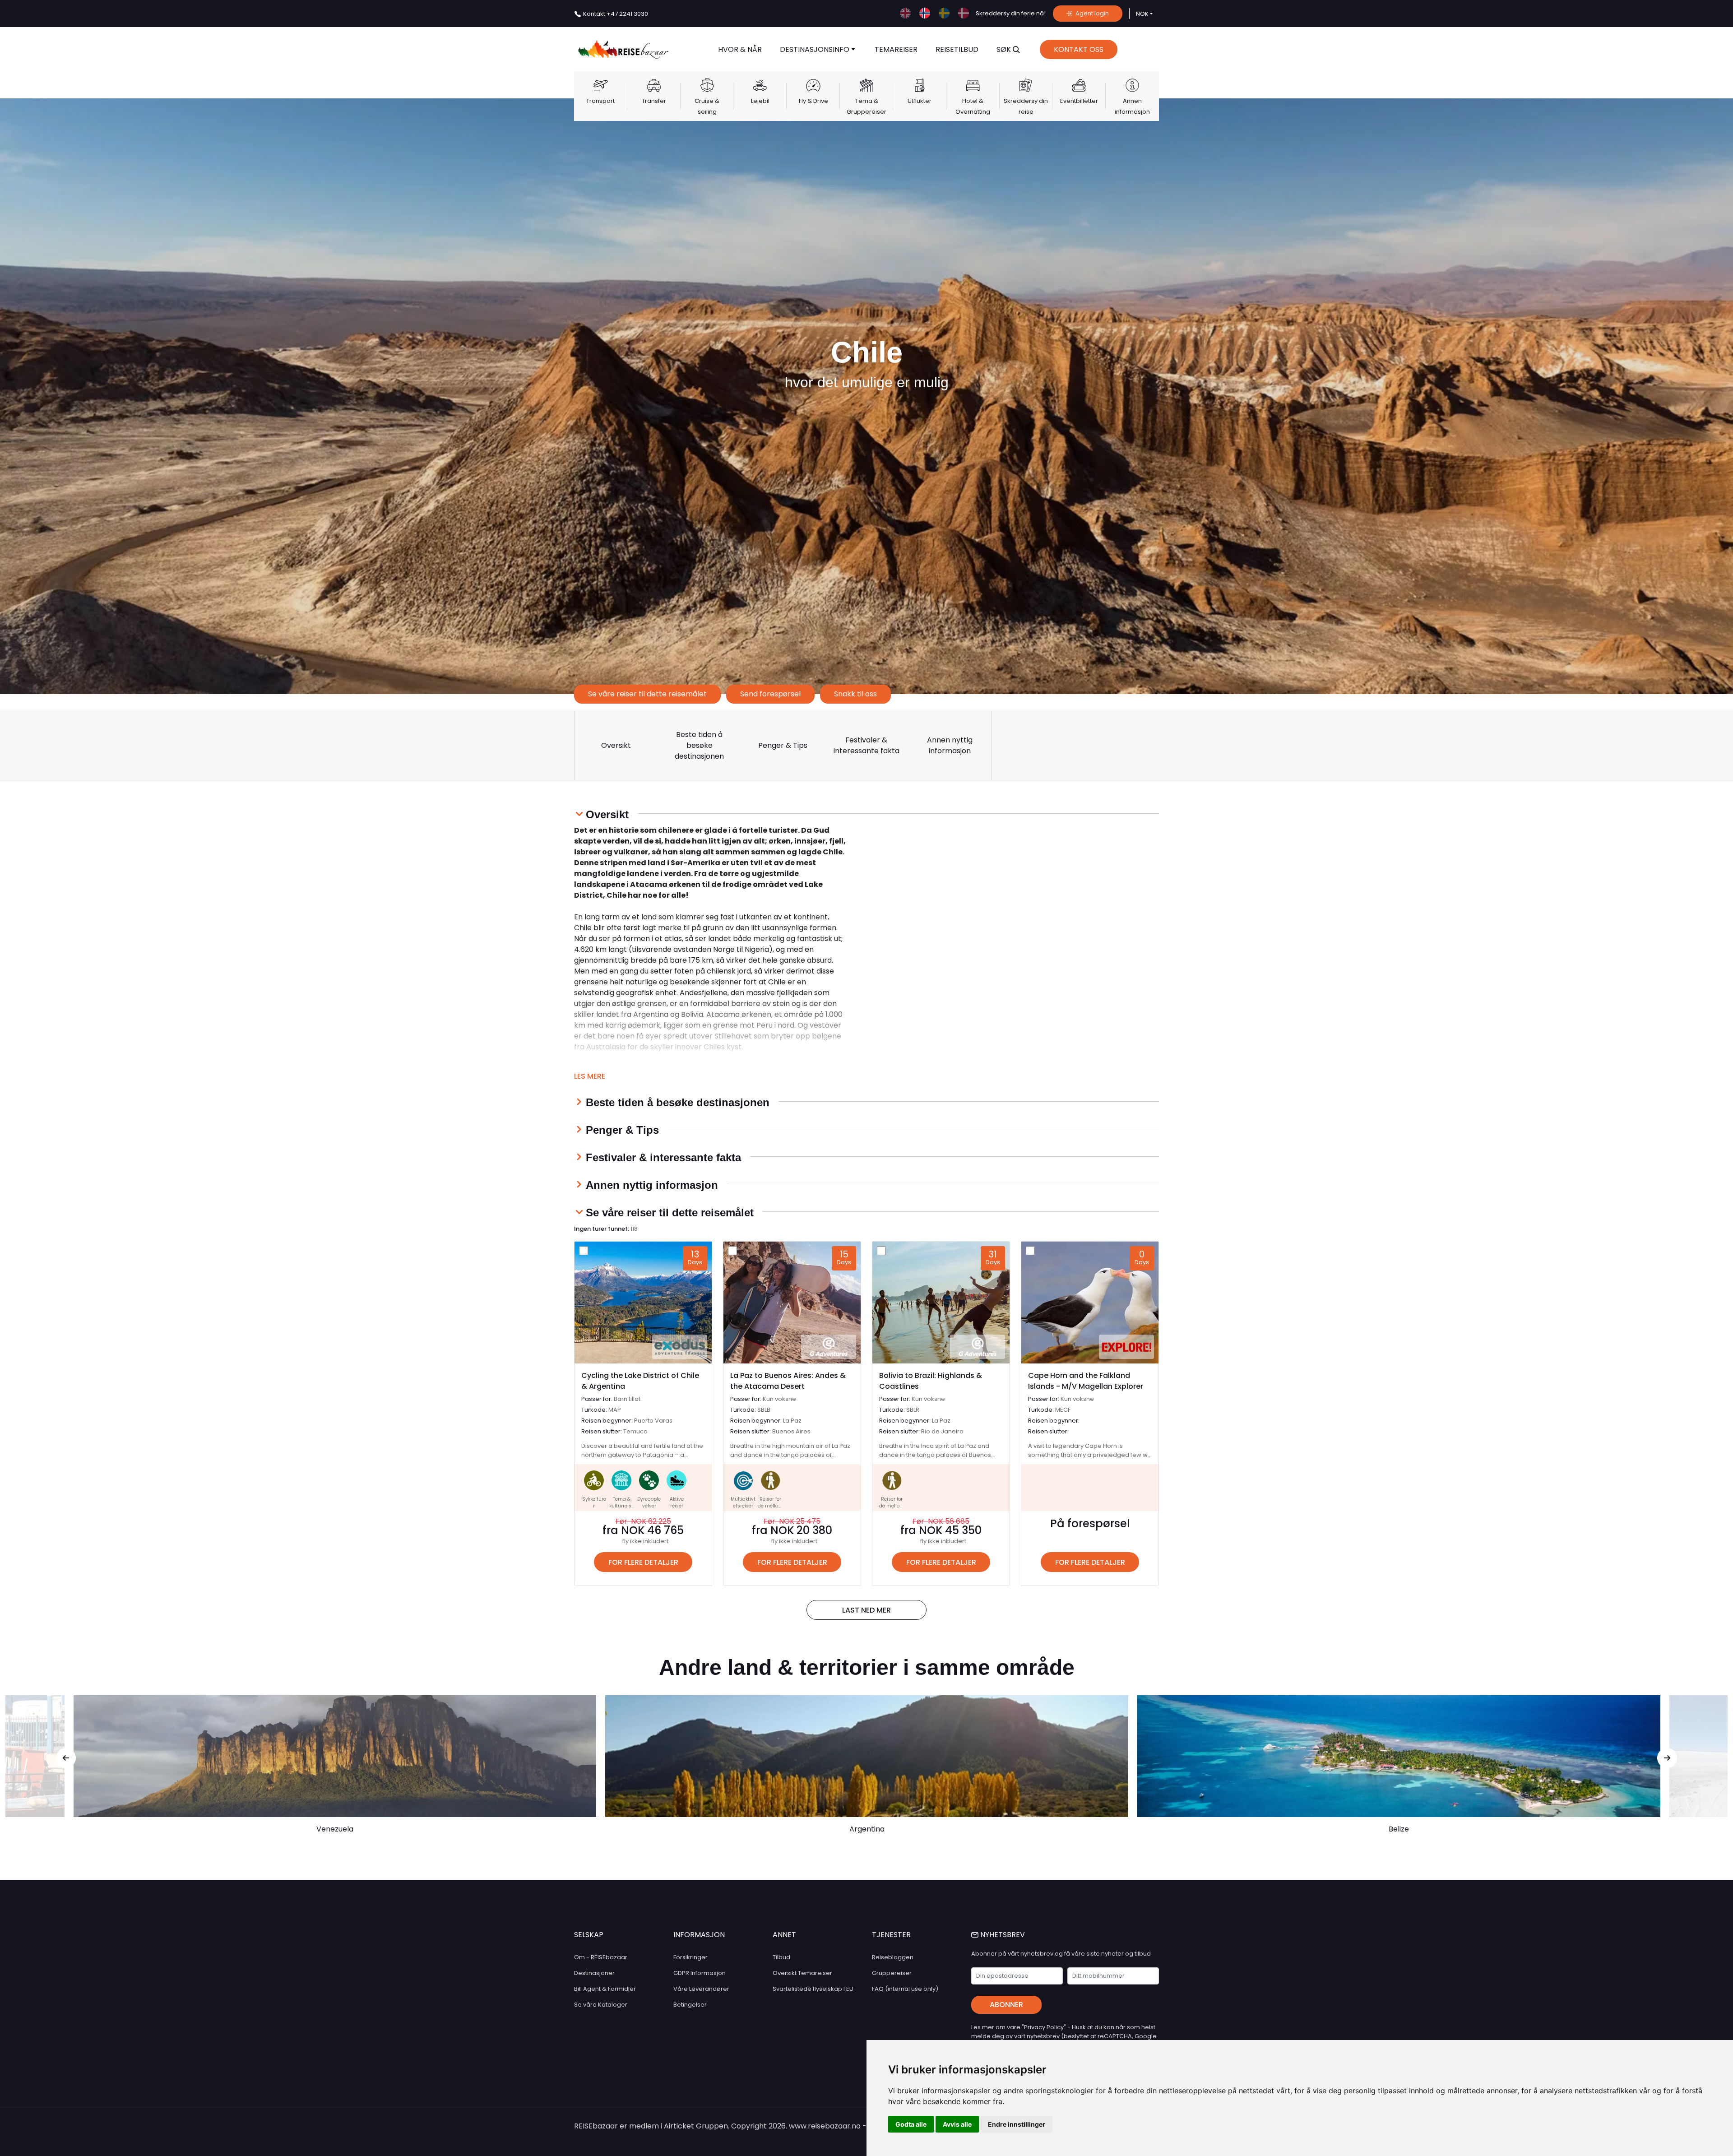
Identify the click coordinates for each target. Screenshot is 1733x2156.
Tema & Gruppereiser (866, 106)
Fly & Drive (813, 101)
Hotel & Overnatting (973, 106)
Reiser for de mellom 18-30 (770, 1506)
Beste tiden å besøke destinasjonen (699, 745)
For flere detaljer (643, 1562)
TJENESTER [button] (891, 1935)
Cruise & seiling (707, 106)
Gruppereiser (892, 1973)
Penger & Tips (783, 745)
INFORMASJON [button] (699, 1935)
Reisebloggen (893, 1957)
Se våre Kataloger (601, 2005)
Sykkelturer (594, 1502)
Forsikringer (690, 1957)
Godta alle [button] (911, 2124)
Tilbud (781, 1957)
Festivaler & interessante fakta (866, 745)
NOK (1142, 14)
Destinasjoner (594, 1973)
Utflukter (920, 101)
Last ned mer (866, 1610)
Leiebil (760, 101)
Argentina (867, 1829)
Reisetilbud (957, 49)
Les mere (590, 1076)
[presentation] (66, 1758)
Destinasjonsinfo (816, 49)
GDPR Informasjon (700, 1973)
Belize (1399, 1829)
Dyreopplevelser (649, 1502)
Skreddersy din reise (1026, 106)
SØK (1005, 49)
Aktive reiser (677, 1502)
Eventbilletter (1079, 101)
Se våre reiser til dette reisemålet (647, 694)
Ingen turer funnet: (606, 1229)
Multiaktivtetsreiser (743, 1502)
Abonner (1006, 2005)
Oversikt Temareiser (802, 1973)
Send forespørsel (770, 694)
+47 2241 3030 (616, 14)
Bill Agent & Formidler (605, 1989)
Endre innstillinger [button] (1017, 2124)
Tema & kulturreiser (622, 1506)
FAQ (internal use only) (905, 1989)
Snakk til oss (855, 694)
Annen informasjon (1132, 106)
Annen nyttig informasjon (950, 745)
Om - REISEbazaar (601, 1957)
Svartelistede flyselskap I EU (813, 1989)
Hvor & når (740, 49)
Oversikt (616, 745)
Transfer (654, 101)
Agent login (1091, 13)
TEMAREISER (896, 49)
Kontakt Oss (1079, 49)
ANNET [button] (784, 1935)
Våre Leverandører (701, 1989)
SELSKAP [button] (589, 1935)
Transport (600, 101)
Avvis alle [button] (957, 2124)
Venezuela (335, 1829)
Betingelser (690, 2005)
